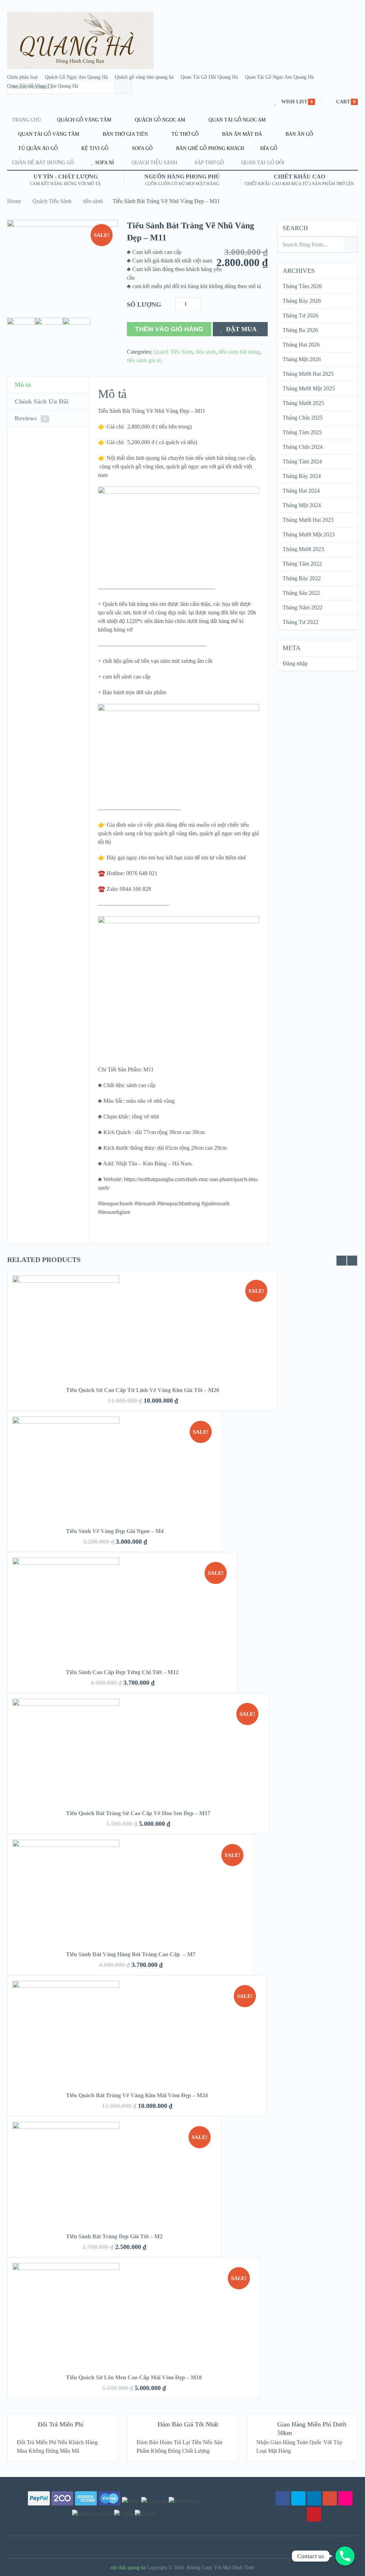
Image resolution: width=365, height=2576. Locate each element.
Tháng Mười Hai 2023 (308, 520)
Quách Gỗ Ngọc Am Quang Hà (76, 77)
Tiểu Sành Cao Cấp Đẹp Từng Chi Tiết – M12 (122, 1672)
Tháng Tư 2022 (300, 622)
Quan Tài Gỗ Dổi (263, 163)
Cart (343, 102)
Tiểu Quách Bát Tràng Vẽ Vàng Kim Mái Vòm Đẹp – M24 (137, 2095)
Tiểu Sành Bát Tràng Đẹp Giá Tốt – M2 (114, 2236)
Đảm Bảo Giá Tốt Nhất (188, 2424)
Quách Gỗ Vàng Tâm (83, 120)
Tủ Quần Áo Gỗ (37, 148)
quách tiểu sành (154, 163)
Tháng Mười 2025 (303, 403)
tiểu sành (93, 201)
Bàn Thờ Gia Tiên (125, 134)
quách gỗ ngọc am (159, 120)
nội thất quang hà (128, 2568)
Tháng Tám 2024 (302, 461)
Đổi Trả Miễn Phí (61, 2424)
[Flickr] (345, 2498)
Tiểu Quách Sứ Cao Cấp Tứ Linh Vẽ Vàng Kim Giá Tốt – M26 (143, 1390)
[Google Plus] (330, 2498)
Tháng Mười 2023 (303, 549)
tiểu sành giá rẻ (144, 360)
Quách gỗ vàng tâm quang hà (144, 77)
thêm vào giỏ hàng (169, 329)
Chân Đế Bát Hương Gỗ (43, 163)
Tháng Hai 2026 (301, 345)
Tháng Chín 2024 (303, 447)
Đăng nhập (295, 663)
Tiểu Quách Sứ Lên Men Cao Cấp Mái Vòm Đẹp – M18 (134, 2377)
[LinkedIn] (314, 2498)
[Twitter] (298, 2498)
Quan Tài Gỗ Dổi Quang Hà (209, 77)
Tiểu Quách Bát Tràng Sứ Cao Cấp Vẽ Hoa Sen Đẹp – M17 (138, 1813)
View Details (143, 1318)
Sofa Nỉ (104, 163)
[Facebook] (283, 2498)
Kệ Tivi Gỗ (94, 148)
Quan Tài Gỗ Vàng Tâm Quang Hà (43, 86)
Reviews (30, 418)
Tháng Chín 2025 (303, 418)
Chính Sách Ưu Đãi (42, 401)
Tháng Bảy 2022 (302, 578)
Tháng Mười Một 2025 (309, 388)
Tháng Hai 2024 (301, 491)
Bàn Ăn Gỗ (299, 134)
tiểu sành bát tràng (239, 352)
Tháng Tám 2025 (302, 432)
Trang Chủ (27, 120)
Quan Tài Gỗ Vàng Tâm (48, 134)
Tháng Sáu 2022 (301, 593)
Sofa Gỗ (142, 148)
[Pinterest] (314, 2514)
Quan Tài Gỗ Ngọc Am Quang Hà (279, 77)
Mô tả (23, 385)
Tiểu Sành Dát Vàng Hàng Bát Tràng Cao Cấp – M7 (131, 1954)
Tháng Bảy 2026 (302, 301)
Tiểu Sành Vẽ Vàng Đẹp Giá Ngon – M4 (115, 1531)
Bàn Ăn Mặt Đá (241, 134)
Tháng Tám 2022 (302, 564)
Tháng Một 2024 (302, 505)
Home (14, 201)
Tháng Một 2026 (302, 359)
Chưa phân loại (22, 77)
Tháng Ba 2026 (300, 330)
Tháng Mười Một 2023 (309, 534)
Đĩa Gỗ (268, 148)
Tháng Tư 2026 (300, 315)
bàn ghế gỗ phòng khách (209, 148)
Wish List (294, 102)
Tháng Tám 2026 (302, 286)
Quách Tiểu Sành (52, 201)
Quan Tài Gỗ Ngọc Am (236, 120)
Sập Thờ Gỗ (209, 163)
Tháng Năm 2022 (303, 607)
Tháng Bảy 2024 (302, 476)
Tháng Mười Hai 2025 (308, 374)
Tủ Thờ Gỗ (184, 134)
